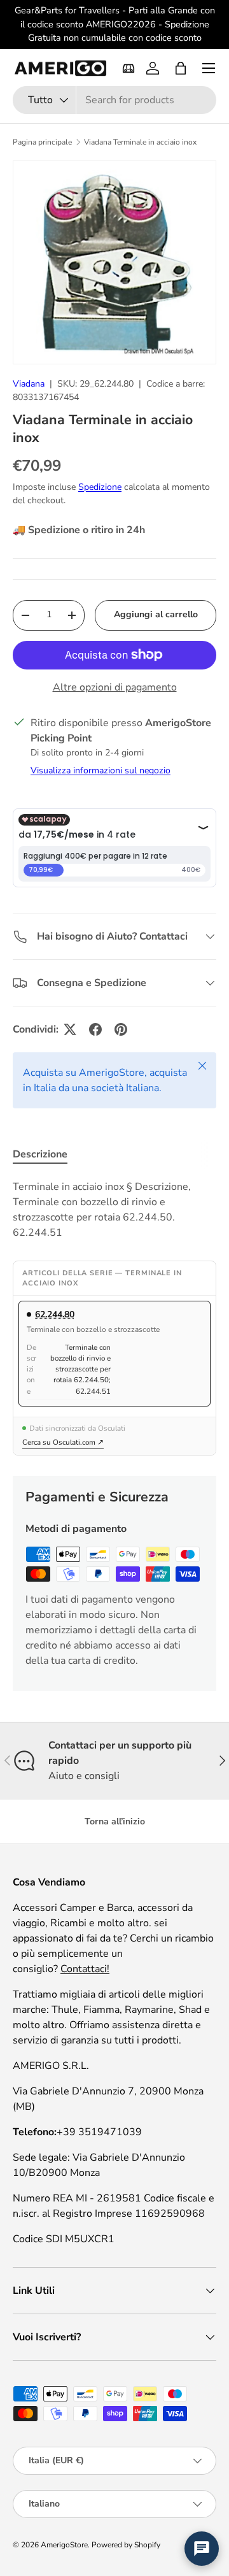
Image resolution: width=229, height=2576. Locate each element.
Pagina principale (42, 142)
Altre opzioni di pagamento (115, 687)
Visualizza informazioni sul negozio (101, 770)
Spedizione (100, 487)
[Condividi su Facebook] (95, 1029)
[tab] (40, 1154)
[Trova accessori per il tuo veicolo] (128, 68)
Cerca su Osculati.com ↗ (63, 1442)
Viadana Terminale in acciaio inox (140, 142)
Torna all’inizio (115, 1821)
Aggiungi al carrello (156, 614)
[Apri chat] (202, 2549)
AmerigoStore (64, 2545)
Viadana (29, 384)
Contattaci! (85, 1969)
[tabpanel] (114, 1210)
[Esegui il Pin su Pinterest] (121, 1029)
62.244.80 (55, 1314)
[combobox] (114, 100)
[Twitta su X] (70, 1029)
